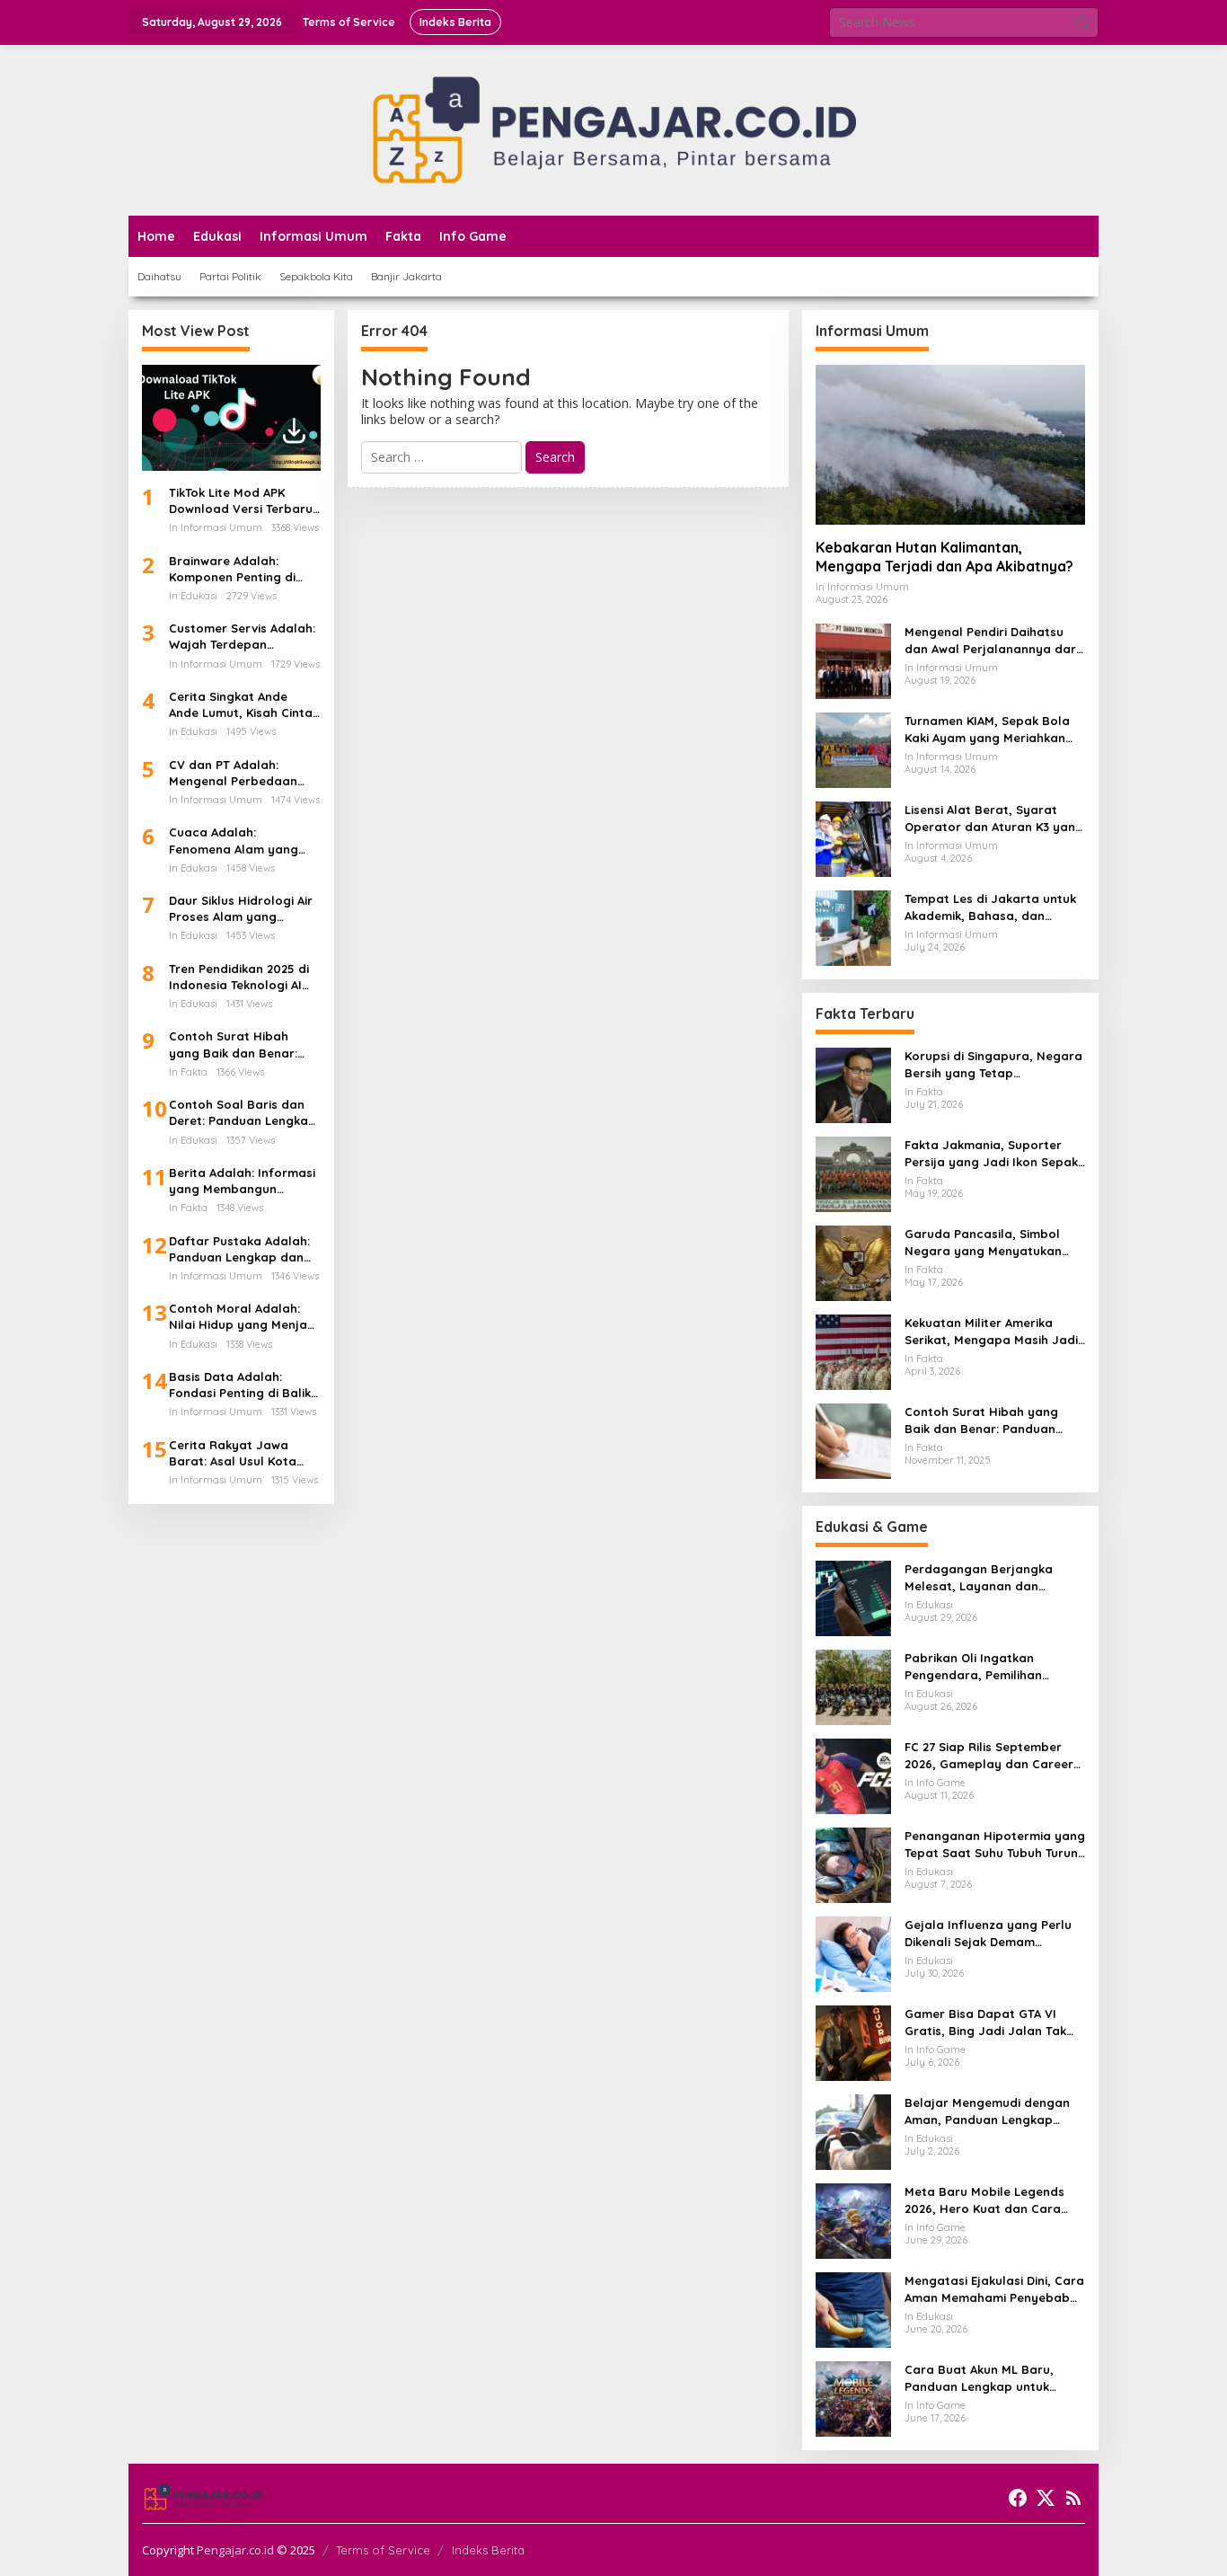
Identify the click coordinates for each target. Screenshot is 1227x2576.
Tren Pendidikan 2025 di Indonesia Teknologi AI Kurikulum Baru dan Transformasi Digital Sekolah (239, 977)
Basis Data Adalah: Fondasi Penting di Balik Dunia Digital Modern (240, 1385)
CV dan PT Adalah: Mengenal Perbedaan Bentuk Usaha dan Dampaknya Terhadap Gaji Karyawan (235, 773)
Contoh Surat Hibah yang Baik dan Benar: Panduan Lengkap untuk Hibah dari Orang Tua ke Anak (242, 1045)
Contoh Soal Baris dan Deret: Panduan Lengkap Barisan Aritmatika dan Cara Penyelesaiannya (243, 1113)
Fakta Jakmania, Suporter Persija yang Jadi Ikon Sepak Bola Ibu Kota (991, 1153)
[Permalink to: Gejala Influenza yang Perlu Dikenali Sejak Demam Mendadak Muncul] (853, 1953)
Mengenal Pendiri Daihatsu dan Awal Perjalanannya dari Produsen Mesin (992, 640)
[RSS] (1073, 2498)
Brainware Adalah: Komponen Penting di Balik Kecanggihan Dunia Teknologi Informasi (243, 569)
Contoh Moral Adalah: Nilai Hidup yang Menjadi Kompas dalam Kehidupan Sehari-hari (243, 1317)
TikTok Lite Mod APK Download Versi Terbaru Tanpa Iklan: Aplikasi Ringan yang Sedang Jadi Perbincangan (241, 501)
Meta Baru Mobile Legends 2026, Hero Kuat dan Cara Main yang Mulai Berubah (984, 2200)
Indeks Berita (488, 2550)
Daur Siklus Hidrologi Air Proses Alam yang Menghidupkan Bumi (241, 909)
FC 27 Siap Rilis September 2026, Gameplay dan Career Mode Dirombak (989, 1755)
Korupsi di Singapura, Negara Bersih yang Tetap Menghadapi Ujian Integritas (993, 1064)
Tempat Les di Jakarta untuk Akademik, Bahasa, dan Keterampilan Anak (990, 907)
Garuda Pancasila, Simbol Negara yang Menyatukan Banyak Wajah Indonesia (983, 1242)
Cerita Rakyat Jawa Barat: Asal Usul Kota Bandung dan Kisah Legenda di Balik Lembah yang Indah (244, 1453)
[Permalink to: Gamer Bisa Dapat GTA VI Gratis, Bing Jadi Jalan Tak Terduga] (853, 2042)
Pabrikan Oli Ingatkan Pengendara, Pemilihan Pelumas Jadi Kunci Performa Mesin (993, 1666)
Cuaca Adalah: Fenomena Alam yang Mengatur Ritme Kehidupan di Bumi (234, 841)
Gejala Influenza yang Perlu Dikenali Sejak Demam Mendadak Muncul (988, 1933)
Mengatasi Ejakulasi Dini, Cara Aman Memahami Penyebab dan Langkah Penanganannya (994, 2289)
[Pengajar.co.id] (613, 129)
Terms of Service (383, 2550)
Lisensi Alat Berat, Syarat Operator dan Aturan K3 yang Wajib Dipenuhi (994, 818)
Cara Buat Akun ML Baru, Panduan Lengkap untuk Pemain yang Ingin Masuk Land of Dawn (980, 2378)
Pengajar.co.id (235, 2550)
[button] (1083, 22)
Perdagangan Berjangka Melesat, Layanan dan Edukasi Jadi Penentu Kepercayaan (979, 1577)
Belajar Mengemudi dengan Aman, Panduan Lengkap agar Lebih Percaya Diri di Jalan (987, 2111)
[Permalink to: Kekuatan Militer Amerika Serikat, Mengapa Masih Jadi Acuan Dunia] (853, 1351)
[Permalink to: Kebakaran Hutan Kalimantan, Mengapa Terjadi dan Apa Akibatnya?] (950, 445)
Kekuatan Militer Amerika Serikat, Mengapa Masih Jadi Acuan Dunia (991, 1331)
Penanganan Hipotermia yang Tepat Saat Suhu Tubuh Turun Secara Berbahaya (995, 1844)
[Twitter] (1046, 2498)
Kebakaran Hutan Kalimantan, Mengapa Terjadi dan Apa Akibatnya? (945, 557)
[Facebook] (1018, 2498)
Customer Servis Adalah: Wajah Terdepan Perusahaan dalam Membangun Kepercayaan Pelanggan (243, 637)
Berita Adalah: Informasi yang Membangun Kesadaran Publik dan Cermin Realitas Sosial (242, 1181)
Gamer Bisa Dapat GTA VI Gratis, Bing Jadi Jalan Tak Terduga (985, 2022)
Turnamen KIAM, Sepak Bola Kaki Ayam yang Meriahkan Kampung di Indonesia (987, 729)
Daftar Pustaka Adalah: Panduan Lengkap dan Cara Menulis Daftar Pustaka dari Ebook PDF (240, 1249)
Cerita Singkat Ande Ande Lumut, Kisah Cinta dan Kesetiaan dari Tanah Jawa (241, 705)
